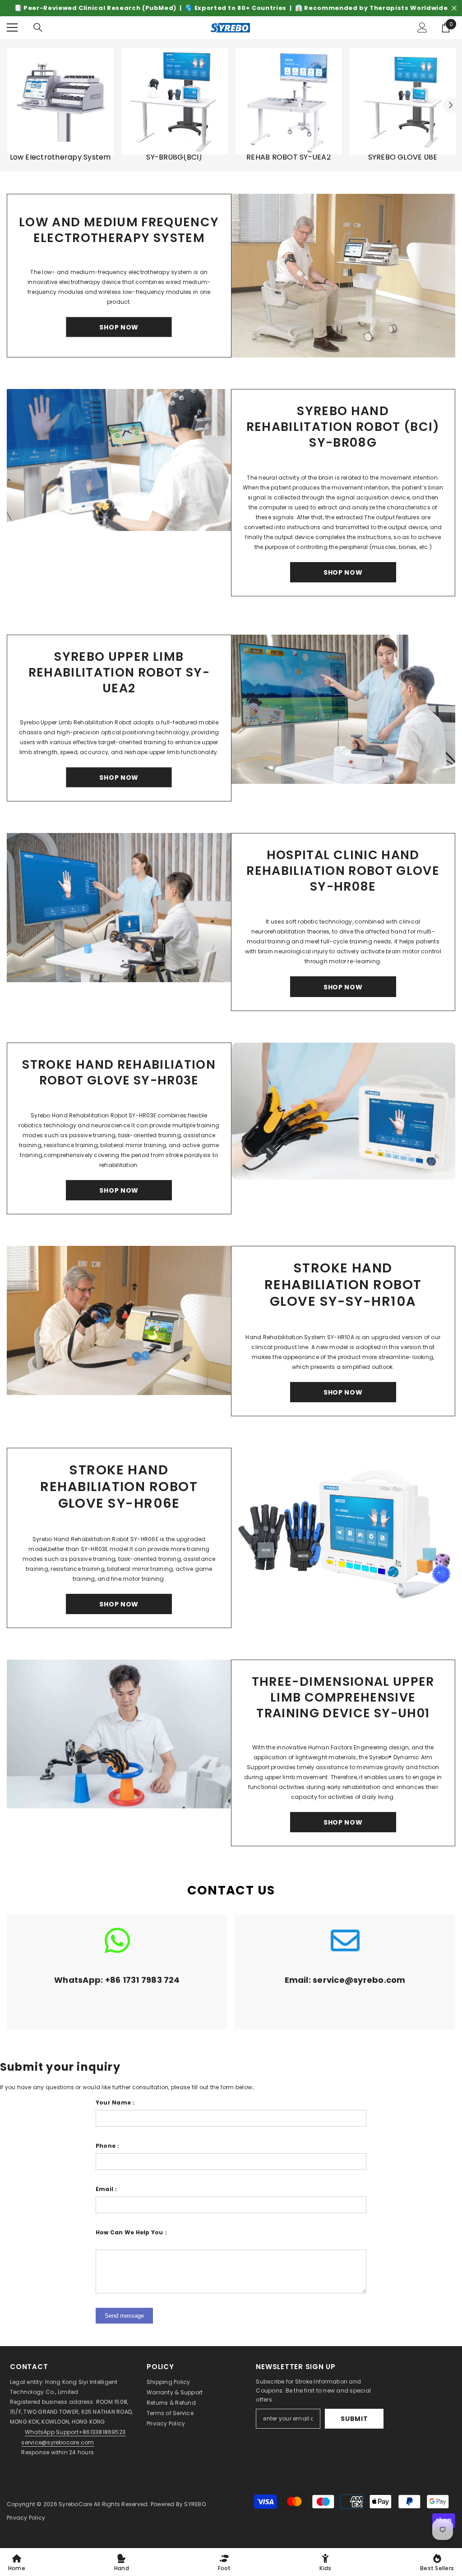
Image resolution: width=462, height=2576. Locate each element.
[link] (117, 1972)
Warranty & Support (175, 2392)
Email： (107, 2189)
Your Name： (116, 2102)
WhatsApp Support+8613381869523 (75, 2432)
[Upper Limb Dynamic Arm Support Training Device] (119, 1734)
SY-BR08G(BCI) (174, 157)
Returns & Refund (171, 2403)
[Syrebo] (60, 101)
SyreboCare (76, 2504)
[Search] (38, 27)
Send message (124, 2316)
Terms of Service (170, 2413)
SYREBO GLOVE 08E (403, 157)
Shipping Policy (169, 2382)
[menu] (12, 27)
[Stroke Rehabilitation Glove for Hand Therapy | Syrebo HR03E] (344, 1111)
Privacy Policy (166, 2423)
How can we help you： (132, 2232)
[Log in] (422, 27)
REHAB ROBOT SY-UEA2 (289, 157)
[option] (231, 8)
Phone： (108, 2146)
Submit (354, 2419)
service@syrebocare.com (58, 2442)
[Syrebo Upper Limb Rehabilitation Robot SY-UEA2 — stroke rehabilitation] (344, 709)
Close (454, 8)
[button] (451, 105)
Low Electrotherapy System (60, 157)
